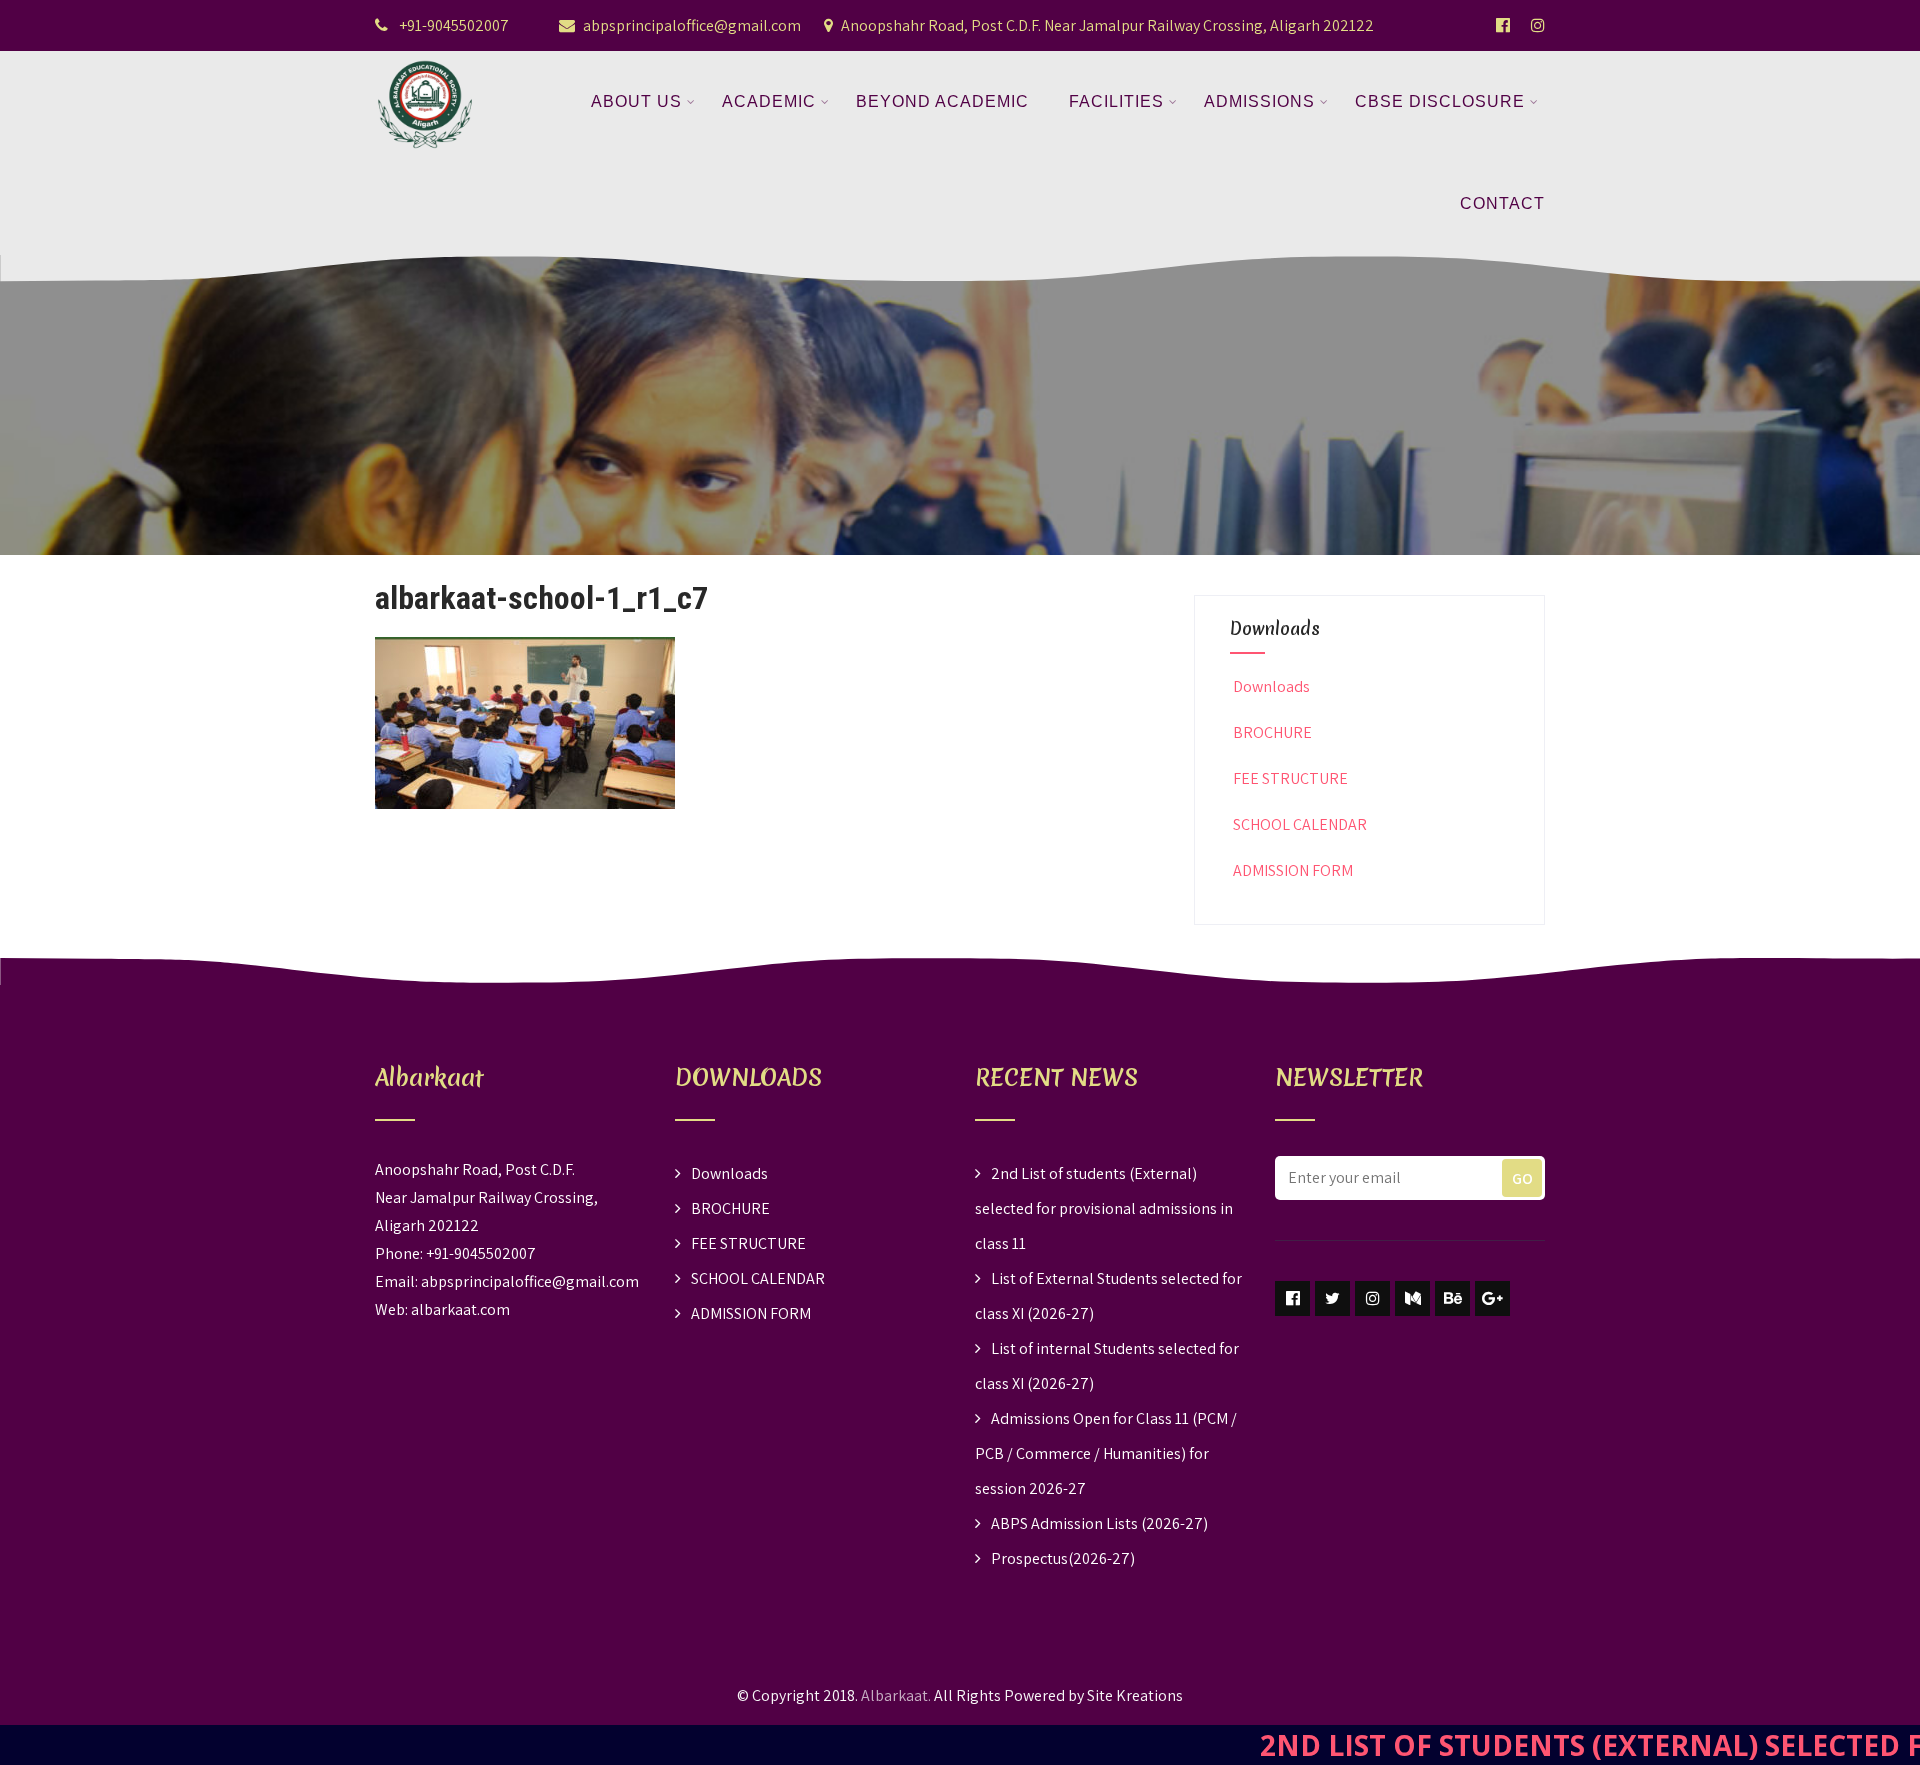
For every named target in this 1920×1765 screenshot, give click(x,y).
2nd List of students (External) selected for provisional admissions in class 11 (1104, 1208)
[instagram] (1372, 1298)
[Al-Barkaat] (425, 63)
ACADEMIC (769, 101)
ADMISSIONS (1259, 101)
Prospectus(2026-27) (1063, 1558)
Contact (1502, 203)
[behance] (1452, 1298)
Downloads (1271, 686)
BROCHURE (1272, 732)
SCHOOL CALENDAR (1300, 824)
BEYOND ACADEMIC (942, 101)
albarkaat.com (460, 1309)
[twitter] (1332, 1298)
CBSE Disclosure (1440, 101)
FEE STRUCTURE (1290, 778)
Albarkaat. (896, 1695)
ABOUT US (636, 101)
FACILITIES (1116, 101)
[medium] (1412, 1298)
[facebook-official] (1503, 25)
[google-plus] (1492, 1298)
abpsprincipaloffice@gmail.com (692, 25)
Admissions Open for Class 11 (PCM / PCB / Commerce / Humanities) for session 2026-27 (1106, 1453)
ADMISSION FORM (1293, 870)
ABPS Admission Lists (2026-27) (1099, 1523)
